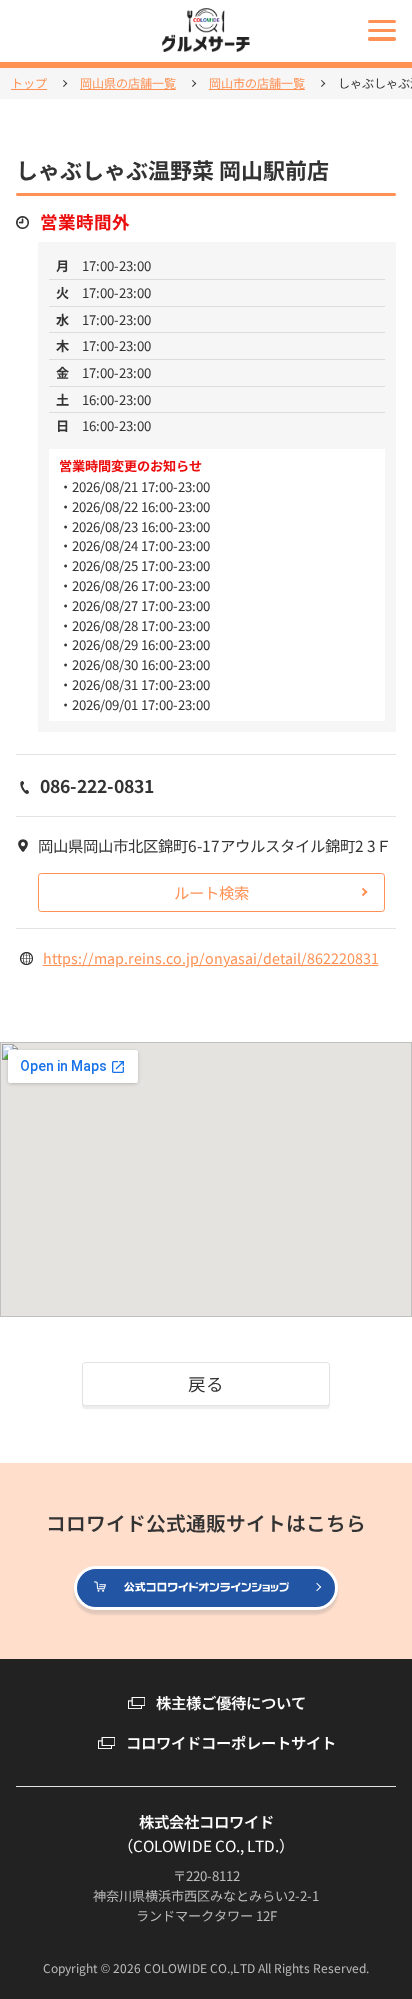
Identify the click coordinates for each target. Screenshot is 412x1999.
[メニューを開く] (382, 30)
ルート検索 (211, 892)
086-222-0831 (97, 785)
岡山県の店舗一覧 (128, 83)
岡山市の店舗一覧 (257, 83)
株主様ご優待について (231, 1702)
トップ (29, 83)
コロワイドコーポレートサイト (231, 1742)
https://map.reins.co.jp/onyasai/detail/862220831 (211, 957)
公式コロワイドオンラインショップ (336, 1589)
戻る (206, 1383)
